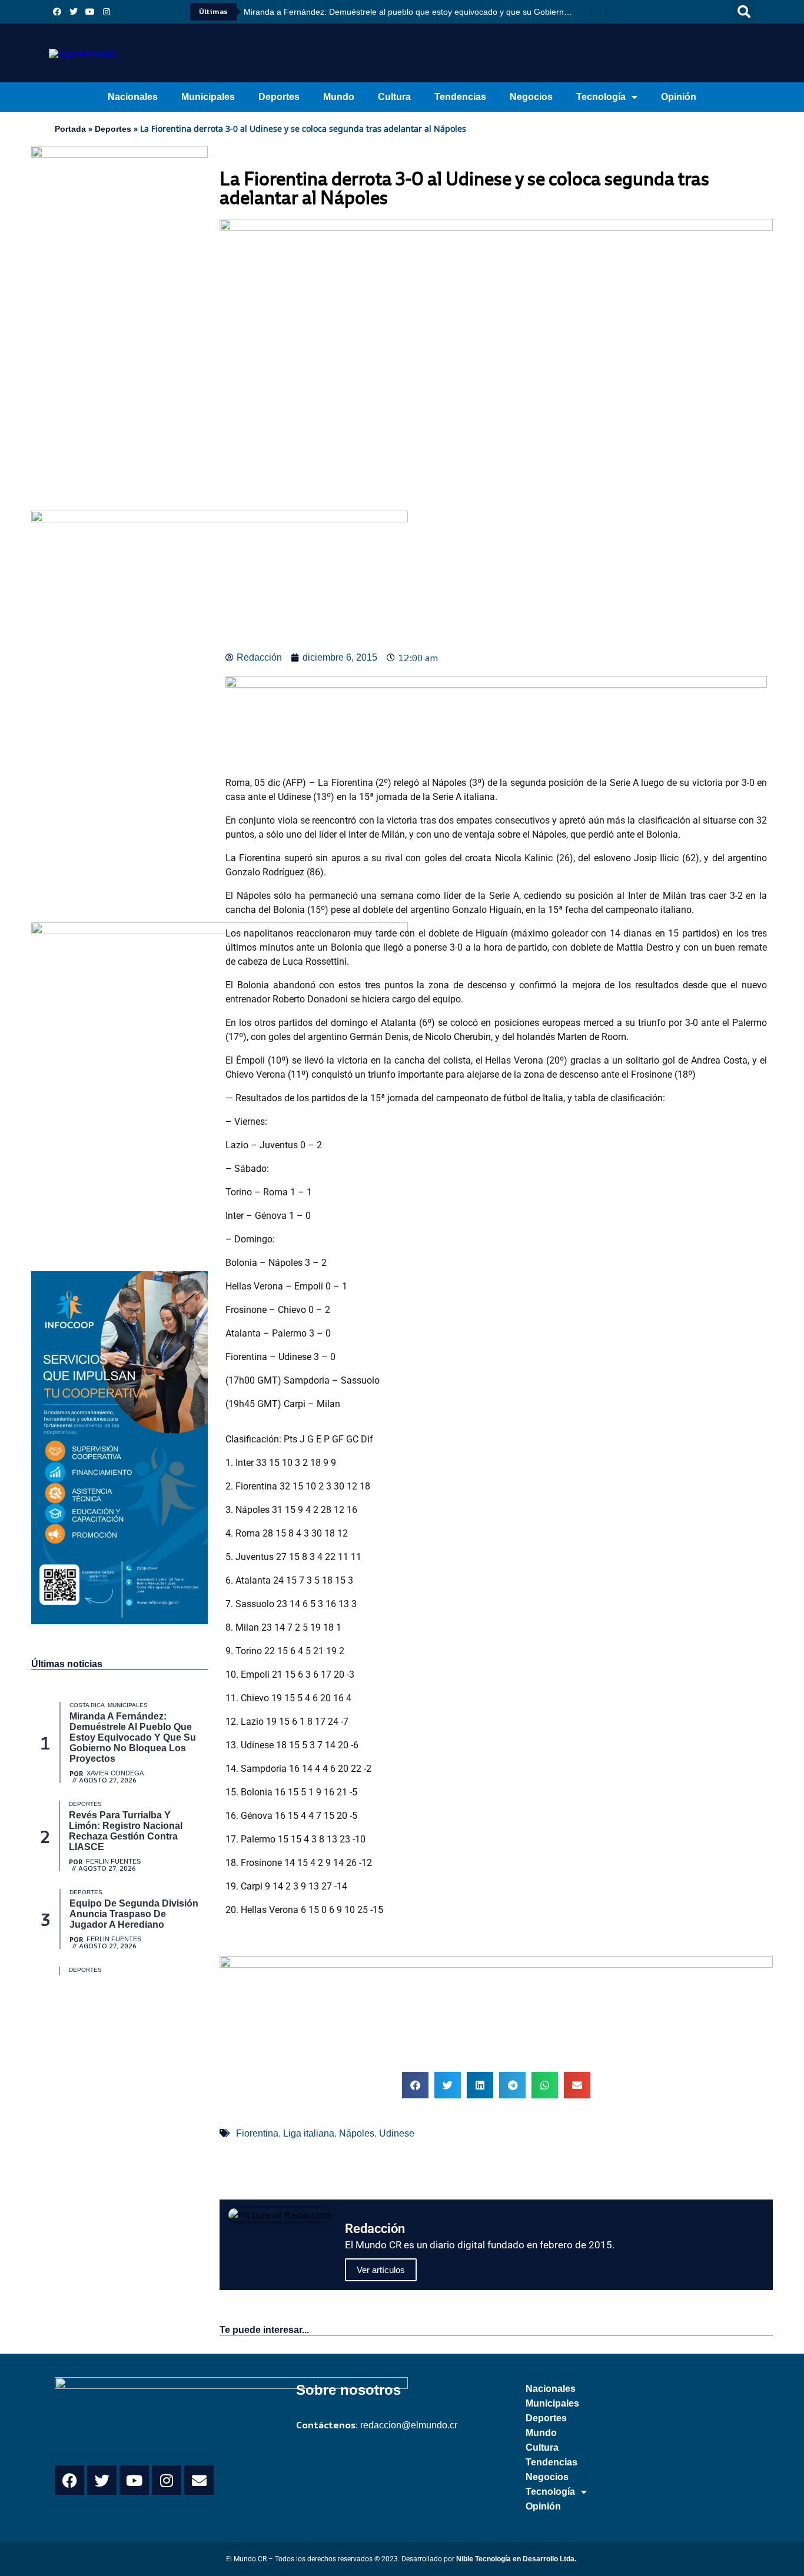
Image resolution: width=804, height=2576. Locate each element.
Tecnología (601, 97)
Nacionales (133, 97)
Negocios (531, 97)
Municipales (208, 97)
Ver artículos (381, 2270)
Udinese (397, 2133)
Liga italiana (309, 2133)
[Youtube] (90, 12)
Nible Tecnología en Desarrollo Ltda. (516, 2559)
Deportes (279, 97)
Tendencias (460, 97)
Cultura (394, 97)
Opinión (679, 97)
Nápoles (357, 2133)
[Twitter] (74, 12)
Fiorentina (257, 2133)
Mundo (339, 97)
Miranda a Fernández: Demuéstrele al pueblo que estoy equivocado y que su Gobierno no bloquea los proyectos (413, 12)
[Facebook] (57, 12)
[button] (744, 12)
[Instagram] (107, 12)
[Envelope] (199, 2480)
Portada (70, 129)
